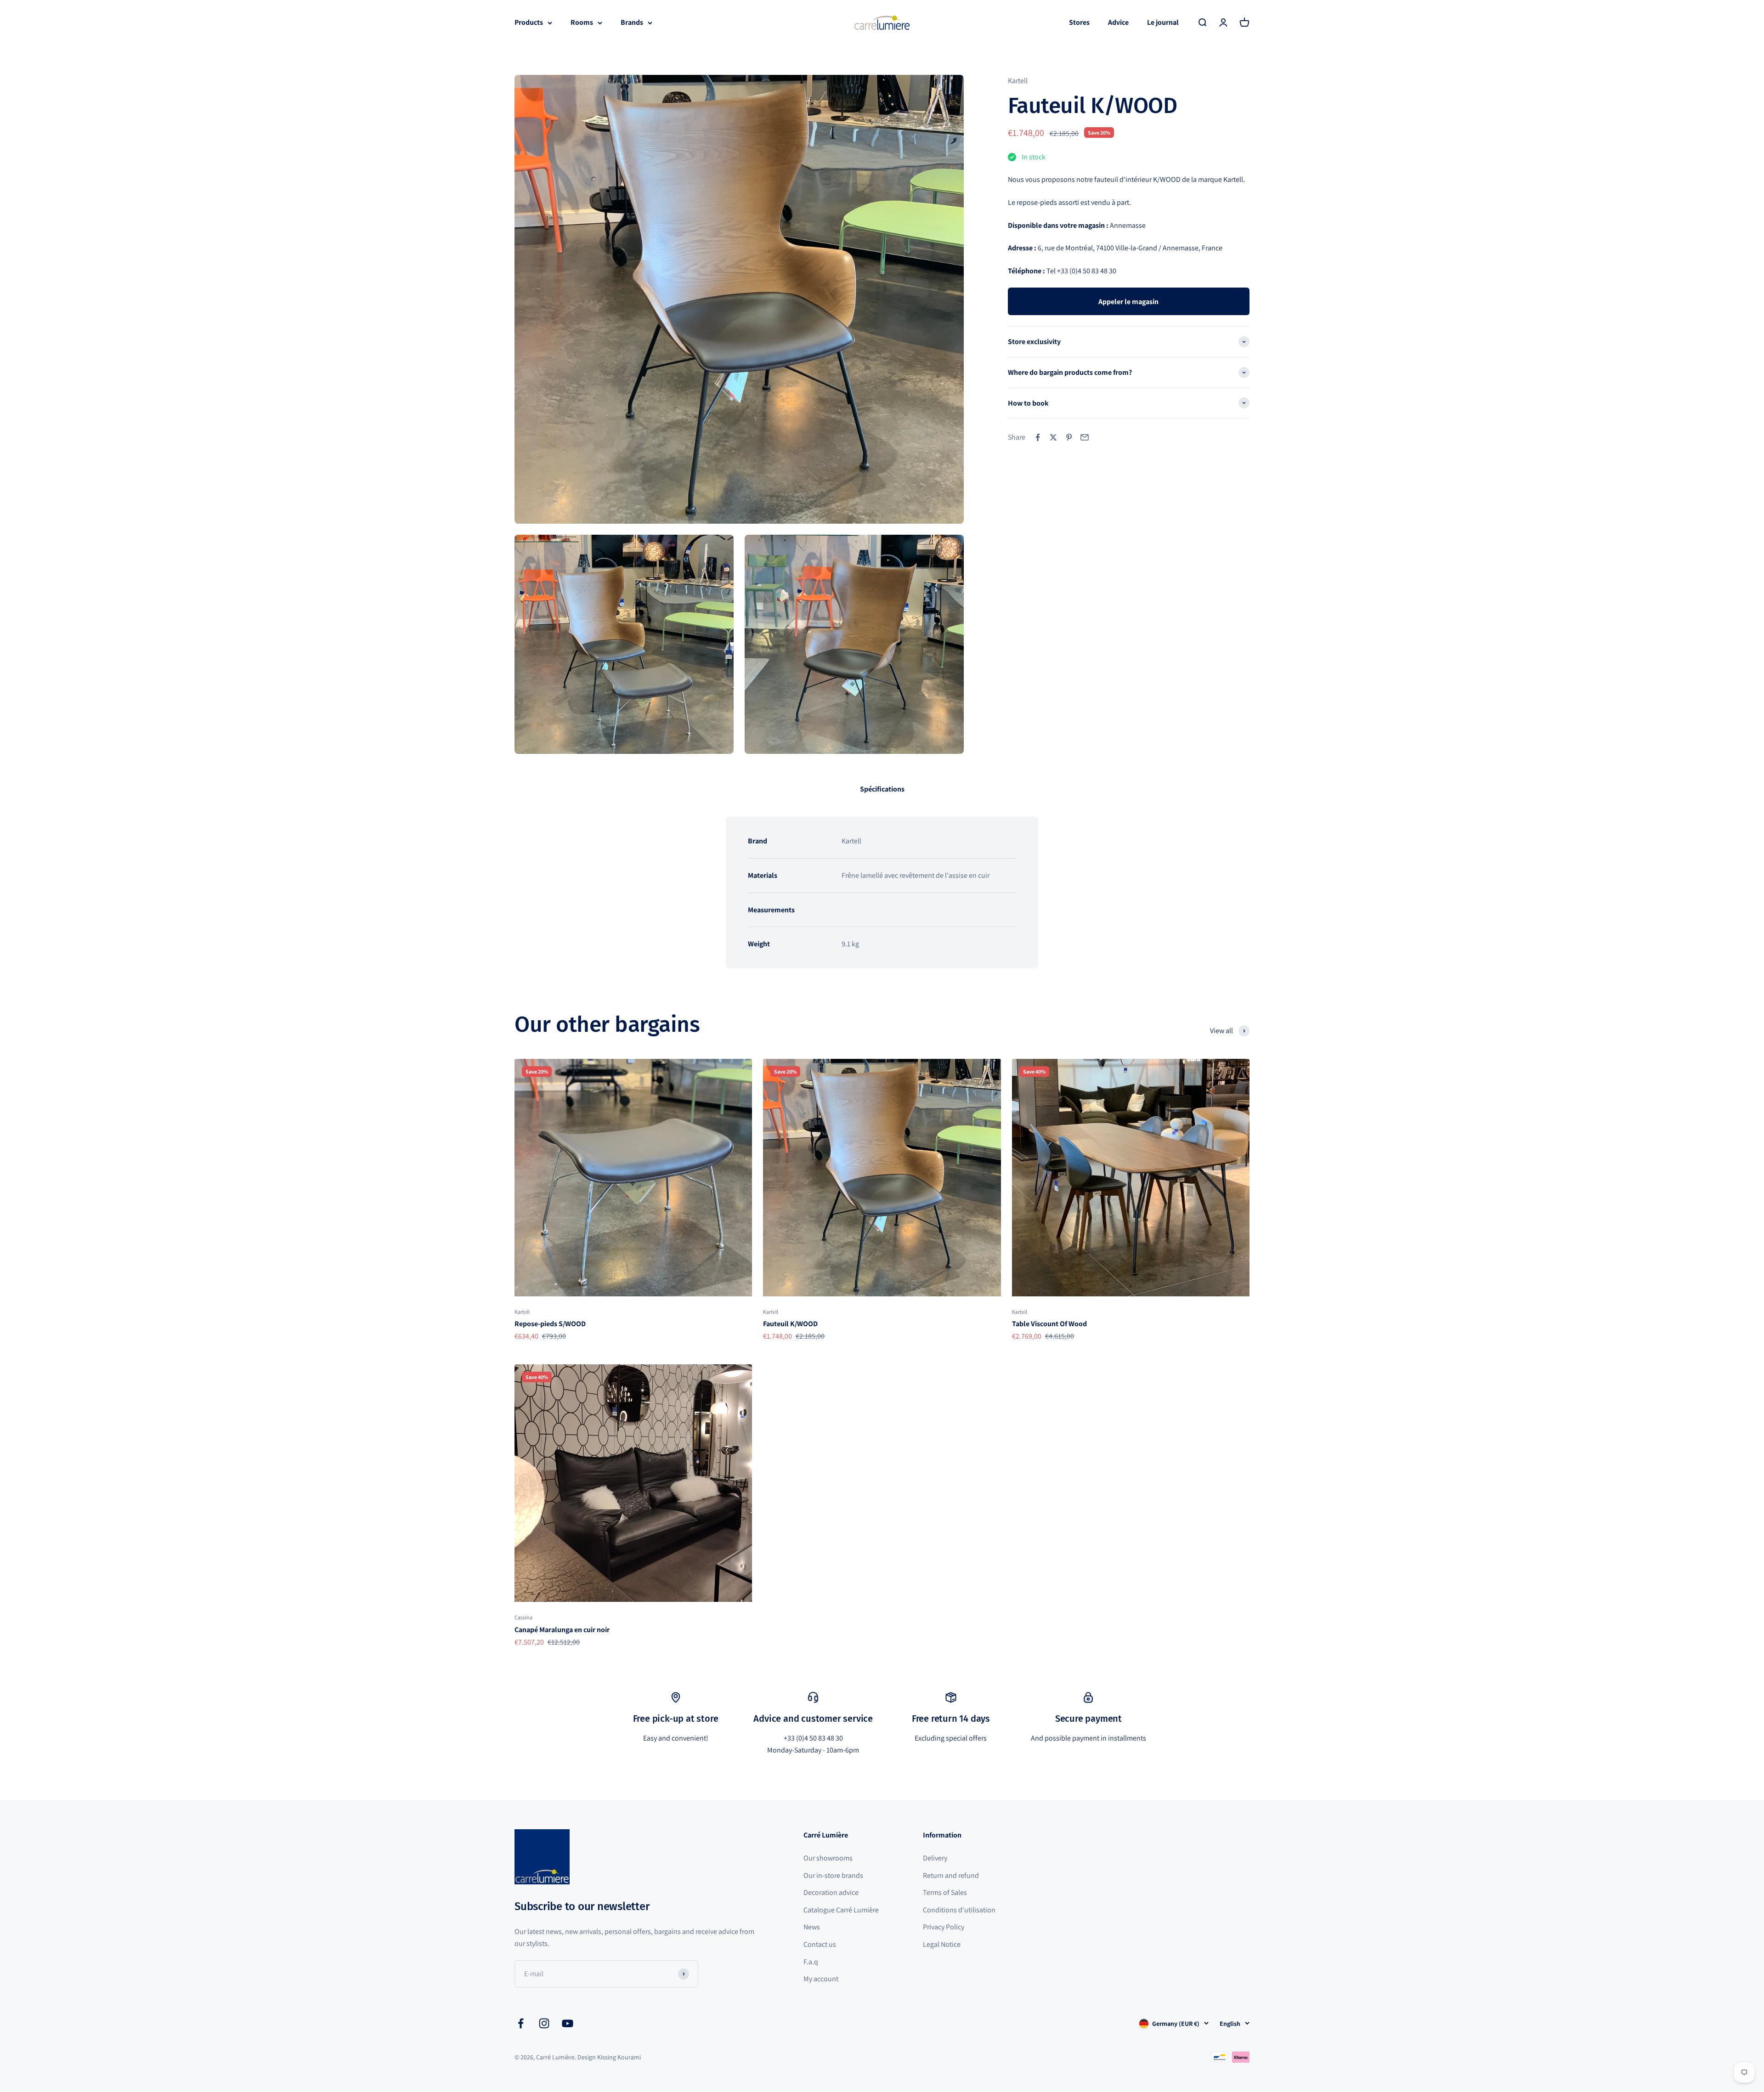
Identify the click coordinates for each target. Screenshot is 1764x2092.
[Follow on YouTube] (568, 2023)
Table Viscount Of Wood (1049, 1324)
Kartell (1018, 81)
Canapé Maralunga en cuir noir (562, 1630)
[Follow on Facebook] (521, 2023)
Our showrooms (828, 1858)
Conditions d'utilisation (959, 1910)
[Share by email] (1085, 437)
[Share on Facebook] (1038, 437)
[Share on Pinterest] (1069, 437)
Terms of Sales (945, 1892)
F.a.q (811, 1962)
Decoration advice (831, 1892)
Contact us (820, 1944)
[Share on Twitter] (1053, 437)
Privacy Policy (944, 1927)
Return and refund (951, 1875)
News (812, 1927)
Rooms (582, 22)
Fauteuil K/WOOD (790, 1324)
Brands (632, 22)
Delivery (935, 1858)
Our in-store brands (833, 1875)
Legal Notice (942, 1944)
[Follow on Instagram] (544, 2023)
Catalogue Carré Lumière (841, 1910)
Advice (1118, 22)
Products (529, 22)
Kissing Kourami (619, 2057)
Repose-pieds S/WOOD (550, 1324)
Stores (1079, 22)
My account (821, 1979)
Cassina (523, 1617)
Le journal (1163, 22)
